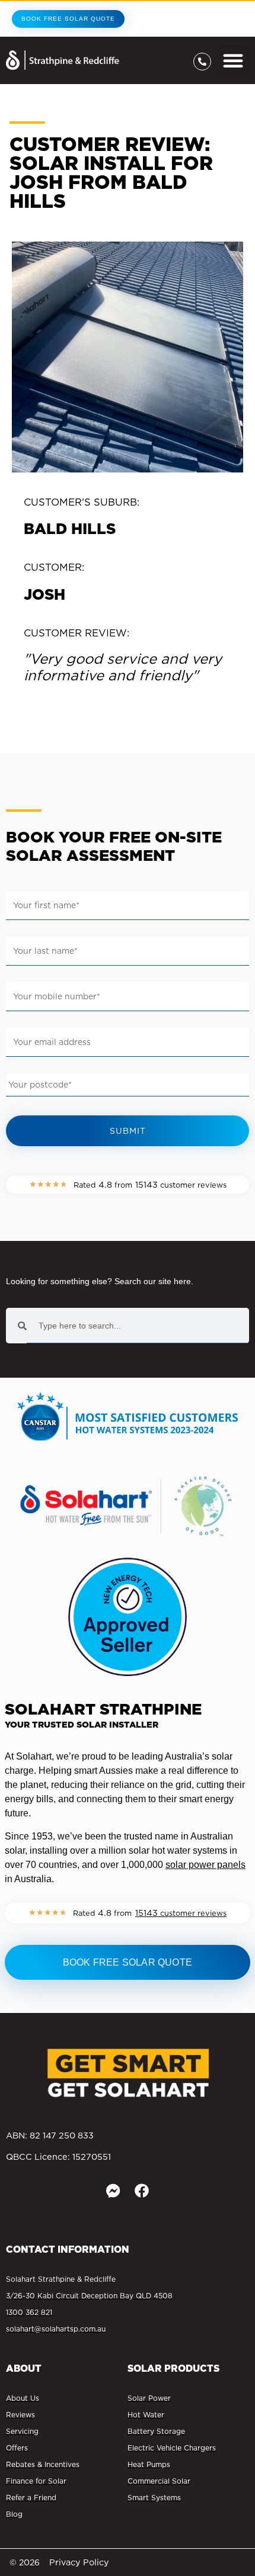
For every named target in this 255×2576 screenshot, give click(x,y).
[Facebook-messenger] (113, 2191)
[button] (233, 60)
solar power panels (205, 1865)
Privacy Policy (79, 2562)
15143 (181, 1913)
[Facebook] (142, 2191)
